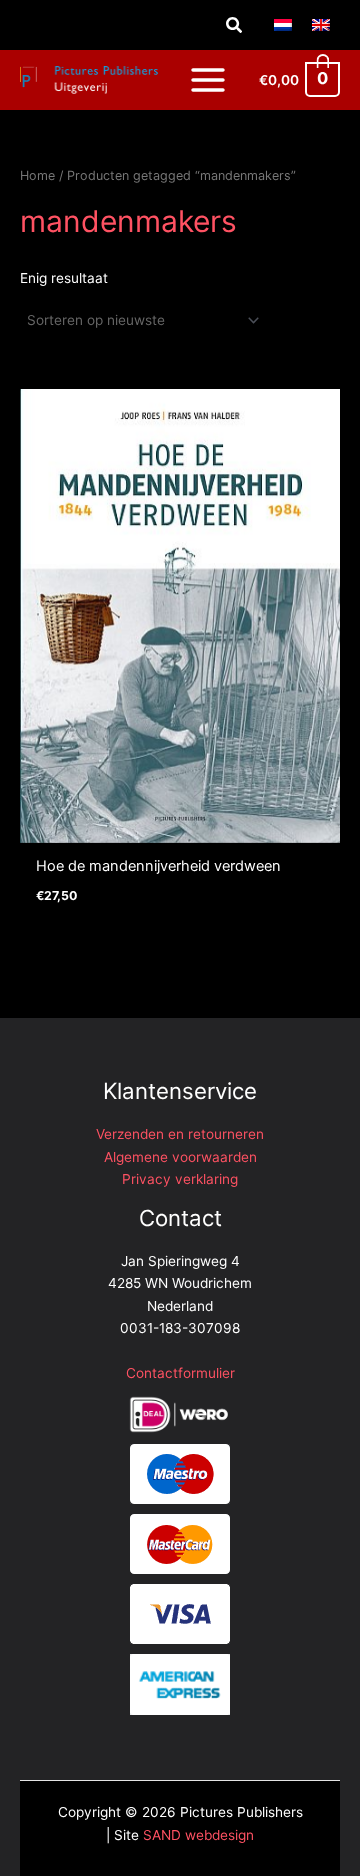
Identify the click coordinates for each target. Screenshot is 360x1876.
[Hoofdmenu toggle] (207, 79)
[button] (235, 25)
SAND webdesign (198, 1835)
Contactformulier (180, 1373)
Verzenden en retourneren (180, 1134)
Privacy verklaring (180, 1179)
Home (37, 175)
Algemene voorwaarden (180, 1157)
